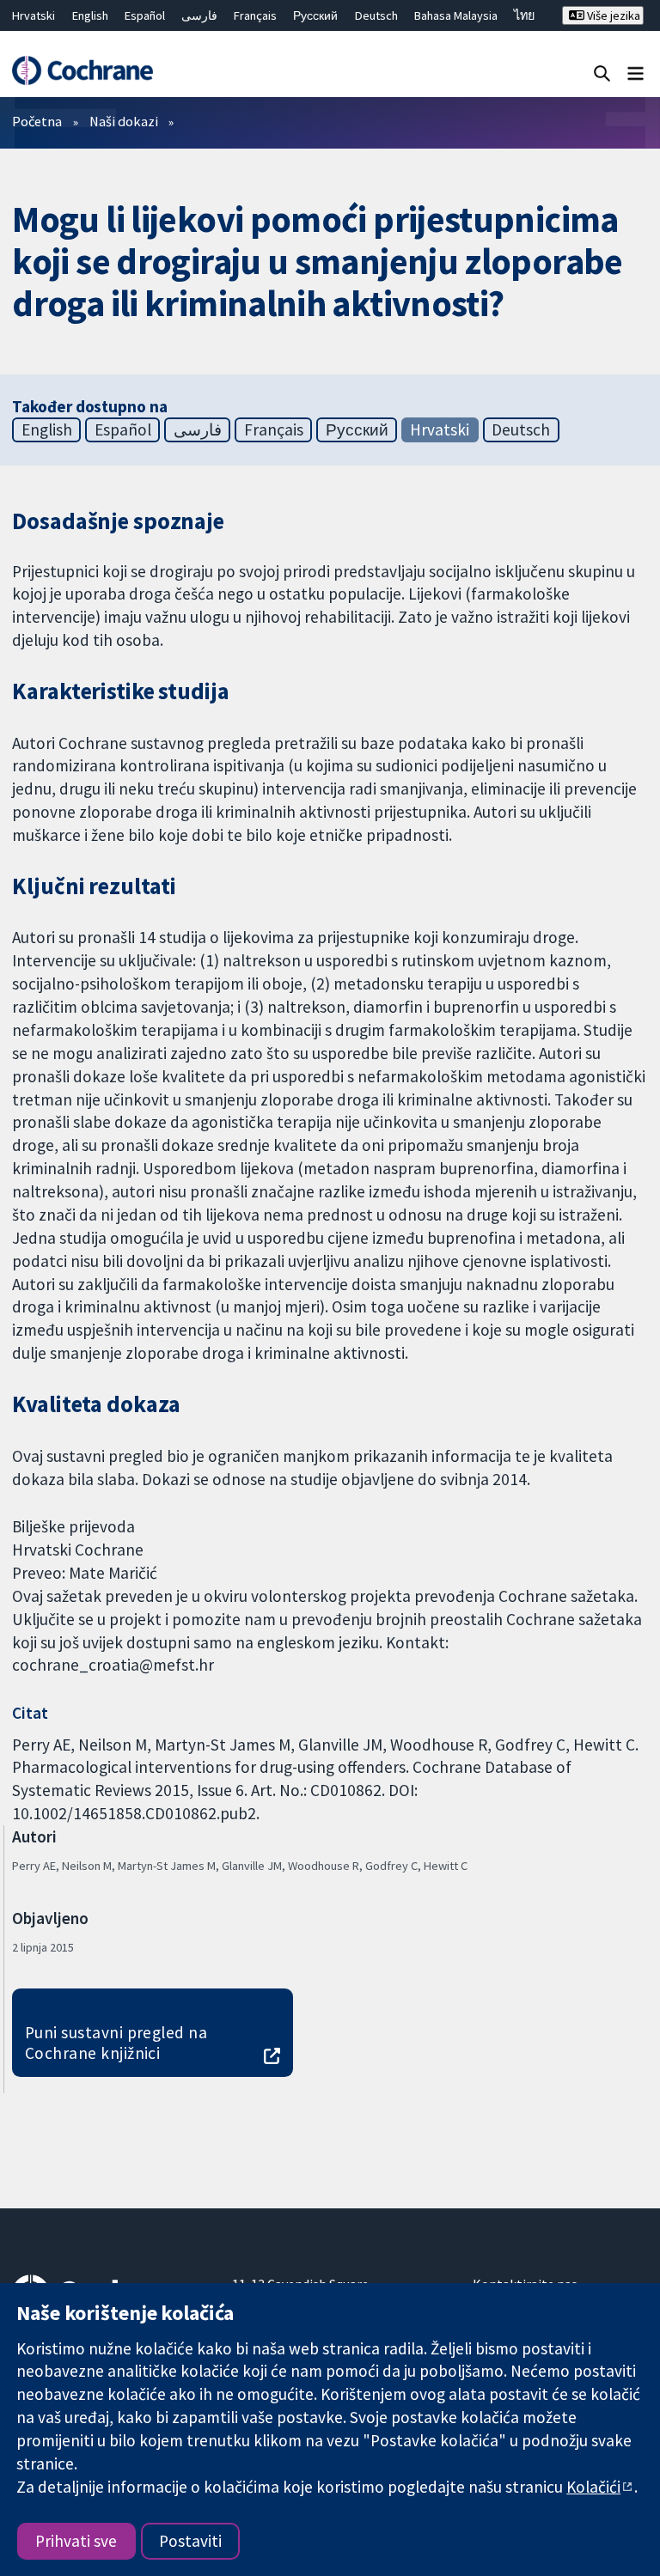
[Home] (82, 70)
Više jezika (612, 15)
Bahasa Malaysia (456, 15)
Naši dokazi (124, 121)
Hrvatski (34, 15)
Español (145, 15)
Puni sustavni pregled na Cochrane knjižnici (116, 2043)
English (90, 15)
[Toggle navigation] (636, 73)
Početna (37, 121)
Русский (315, 15)
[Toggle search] (602, 73)
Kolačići (593, 2487)
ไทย (524, 15)
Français (255, 15)
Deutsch (376, 15)
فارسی (199, 15)
